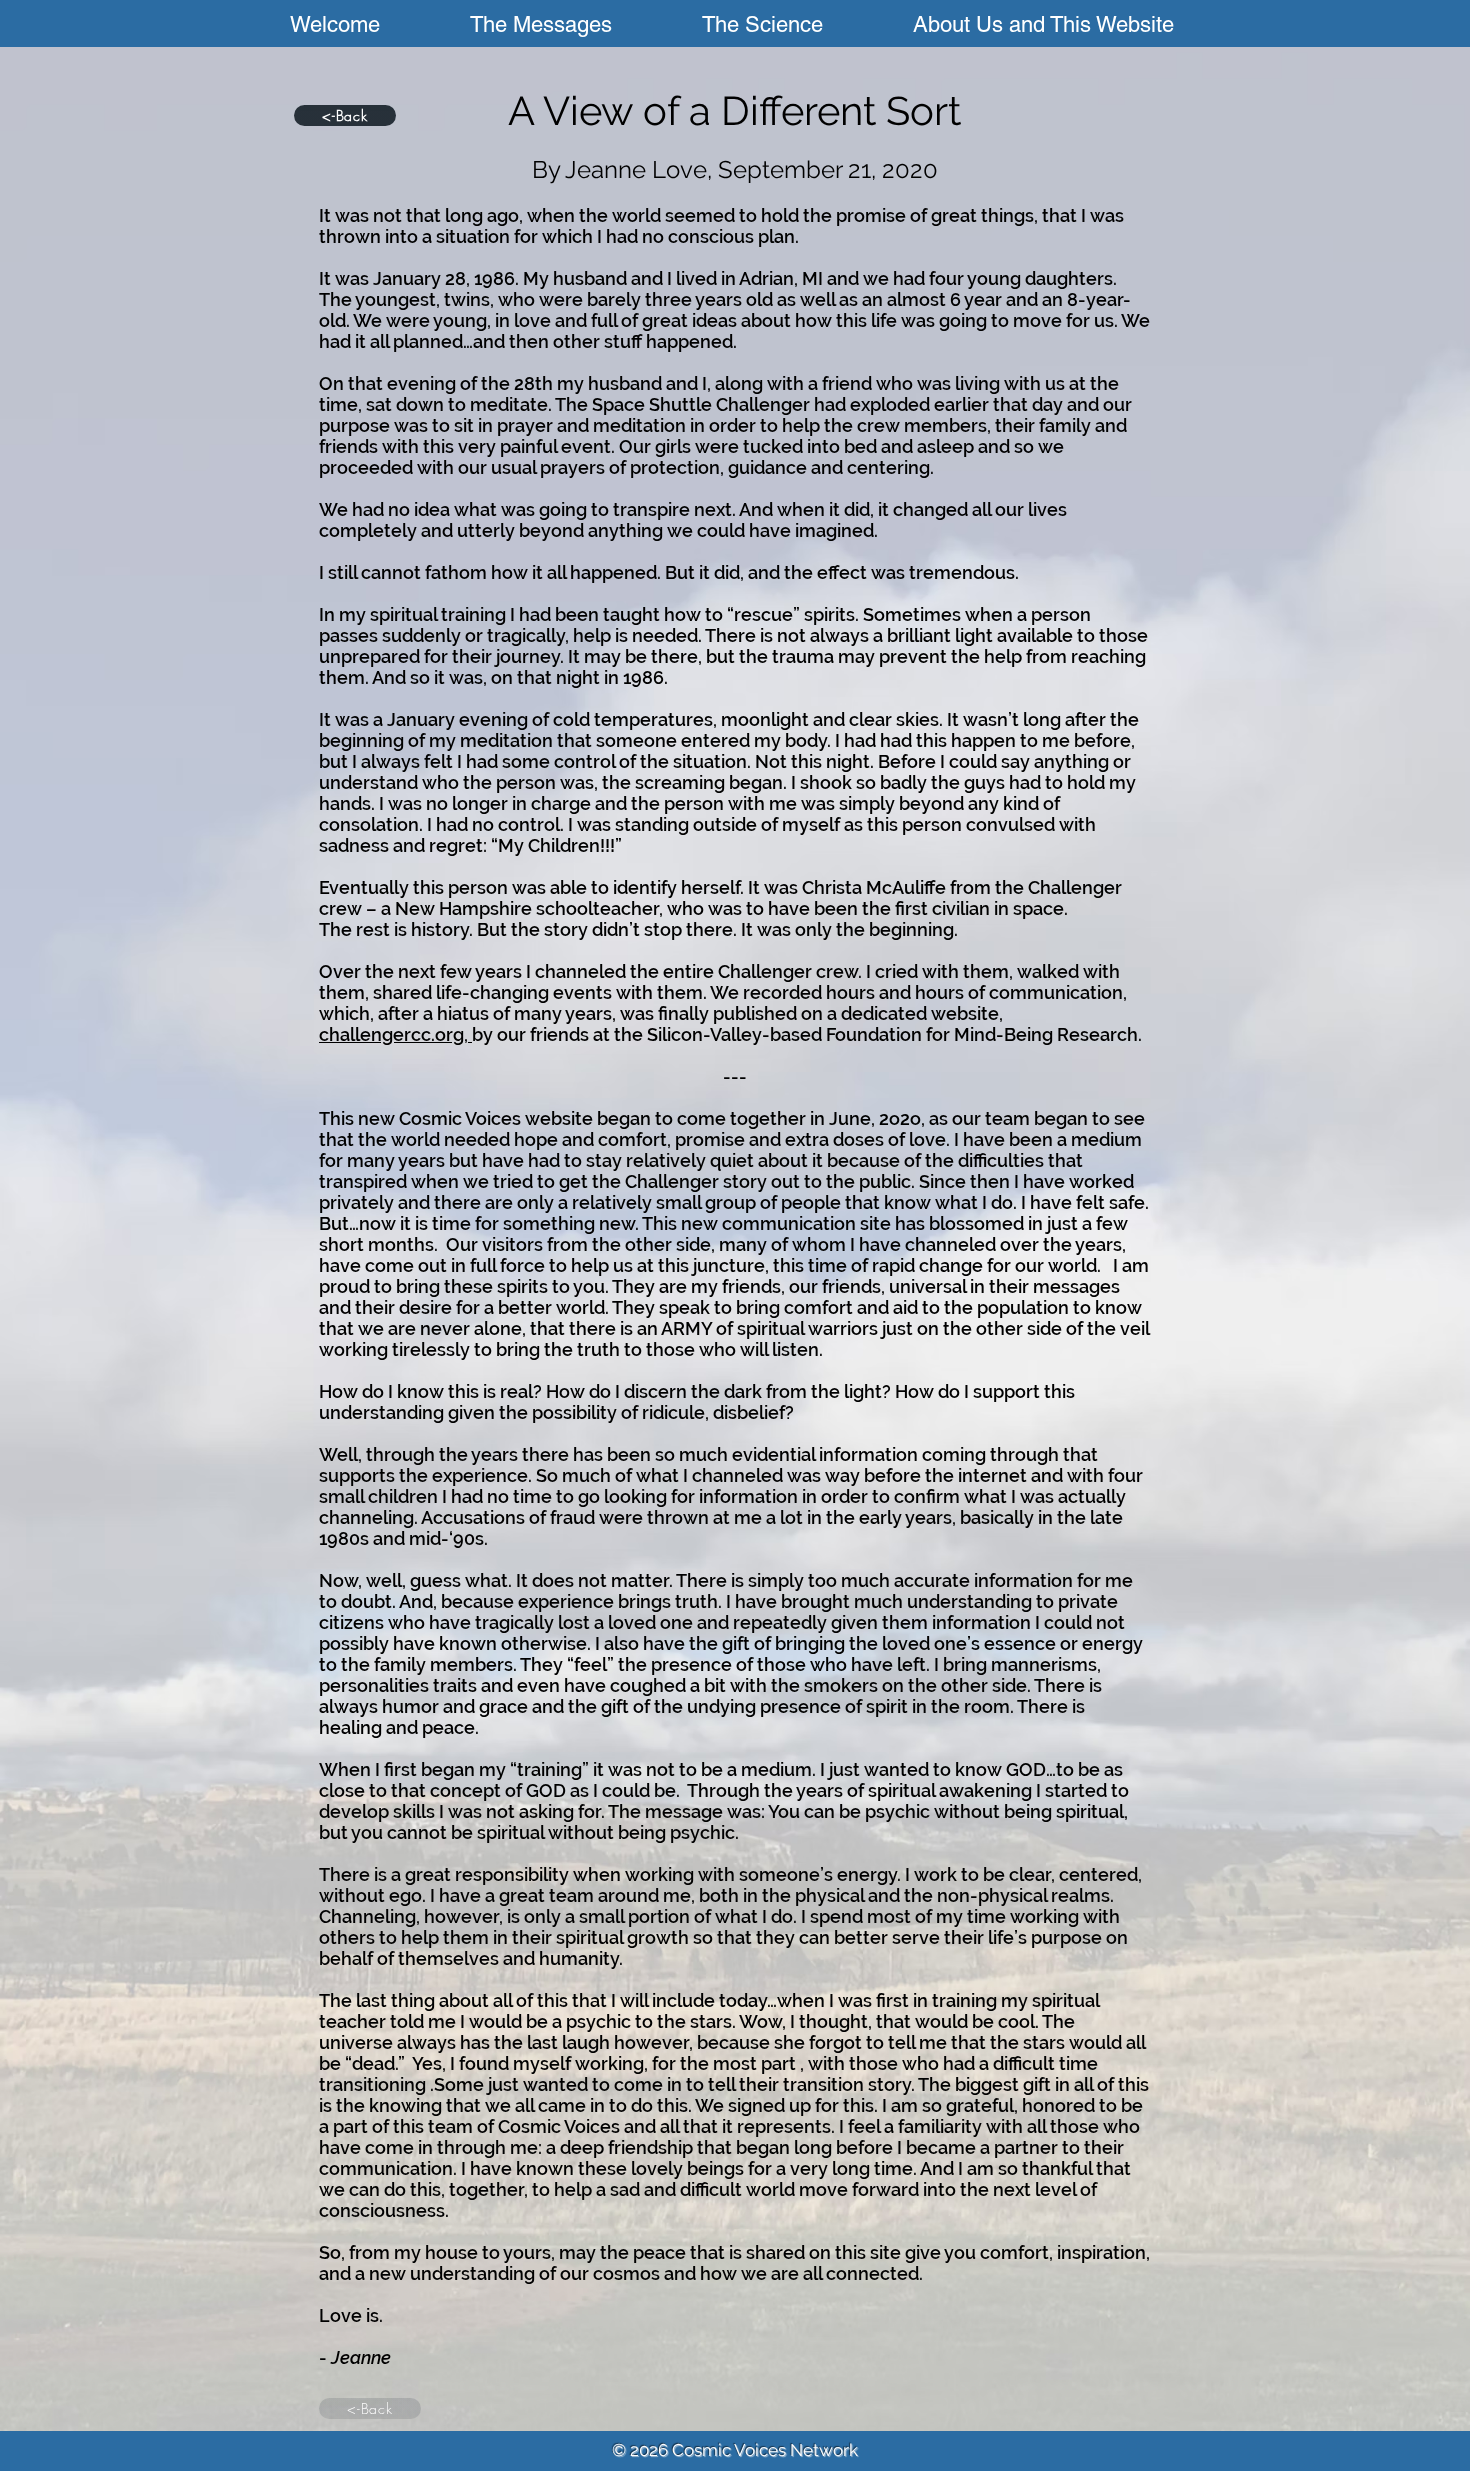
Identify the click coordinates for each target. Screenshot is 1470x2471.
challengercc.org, (395, 1034)
